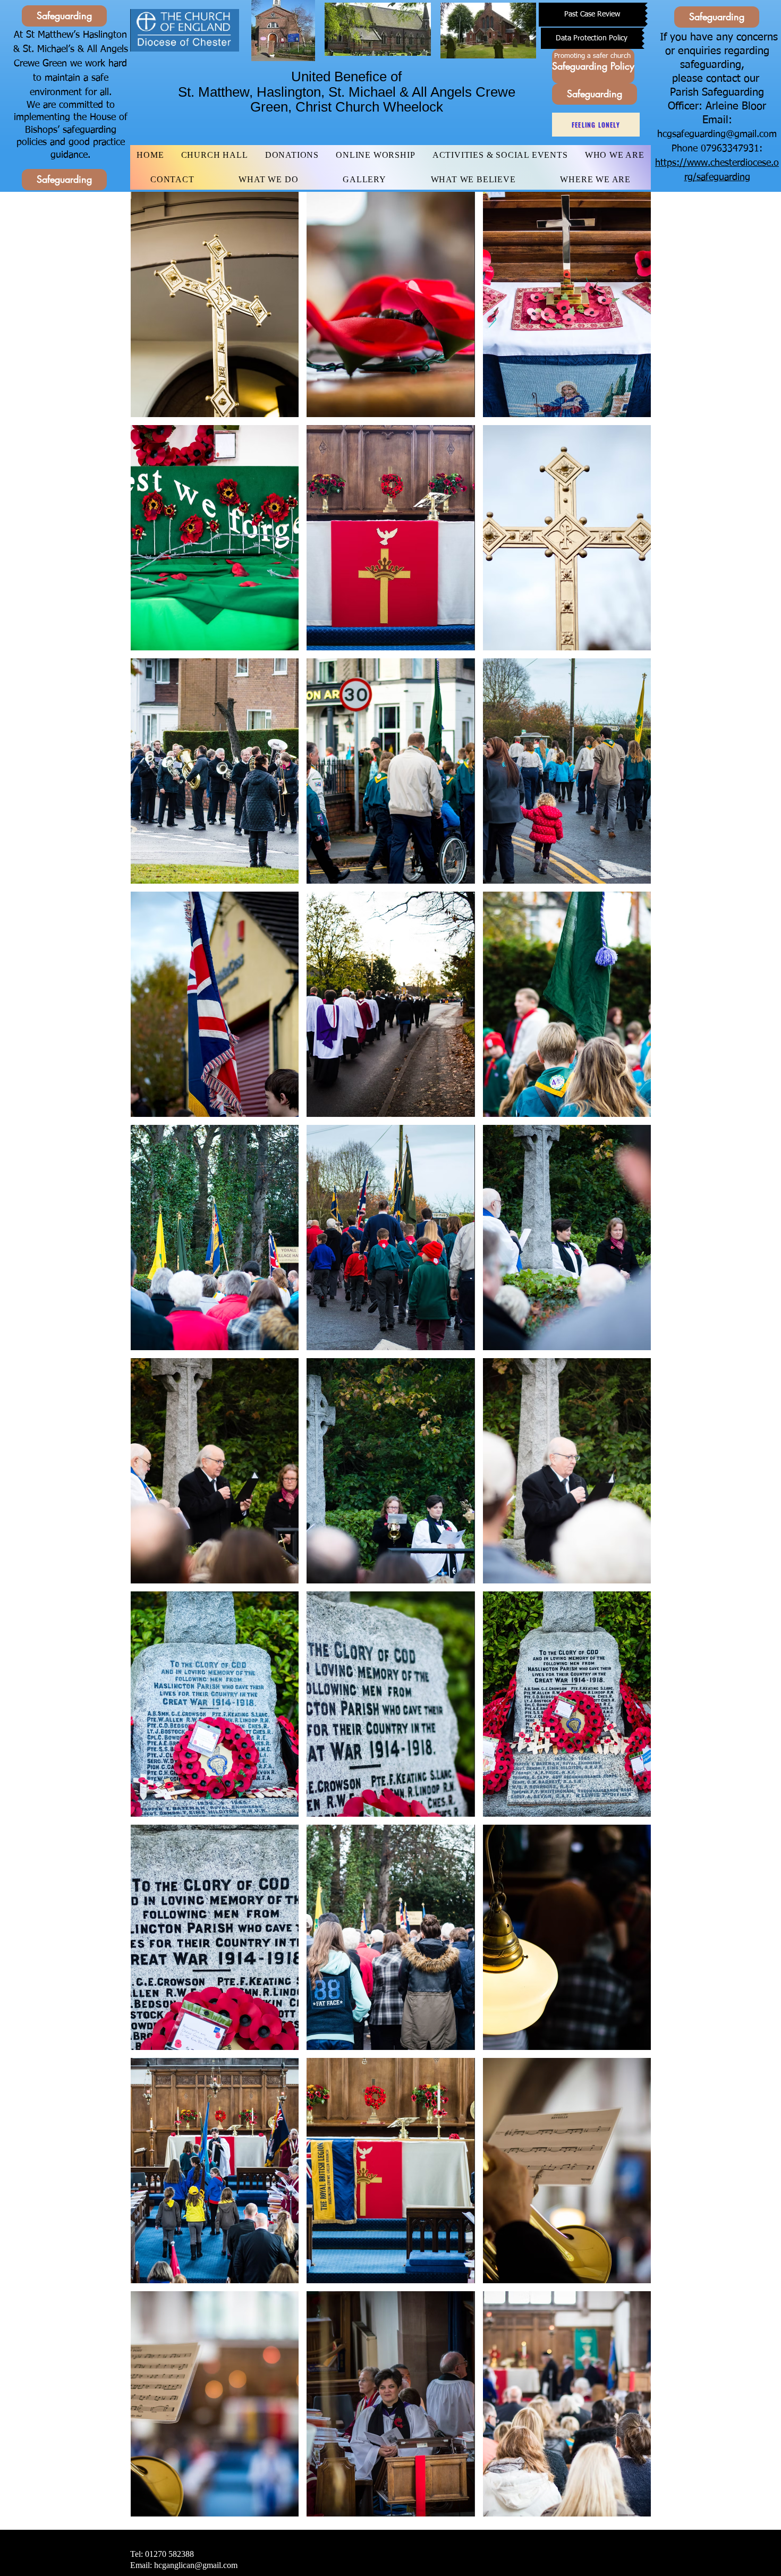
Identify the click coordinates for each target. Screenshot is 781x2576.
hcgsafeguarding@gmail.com (717, 134)
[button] (215, 304)
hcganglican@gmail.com (196, 2565)
